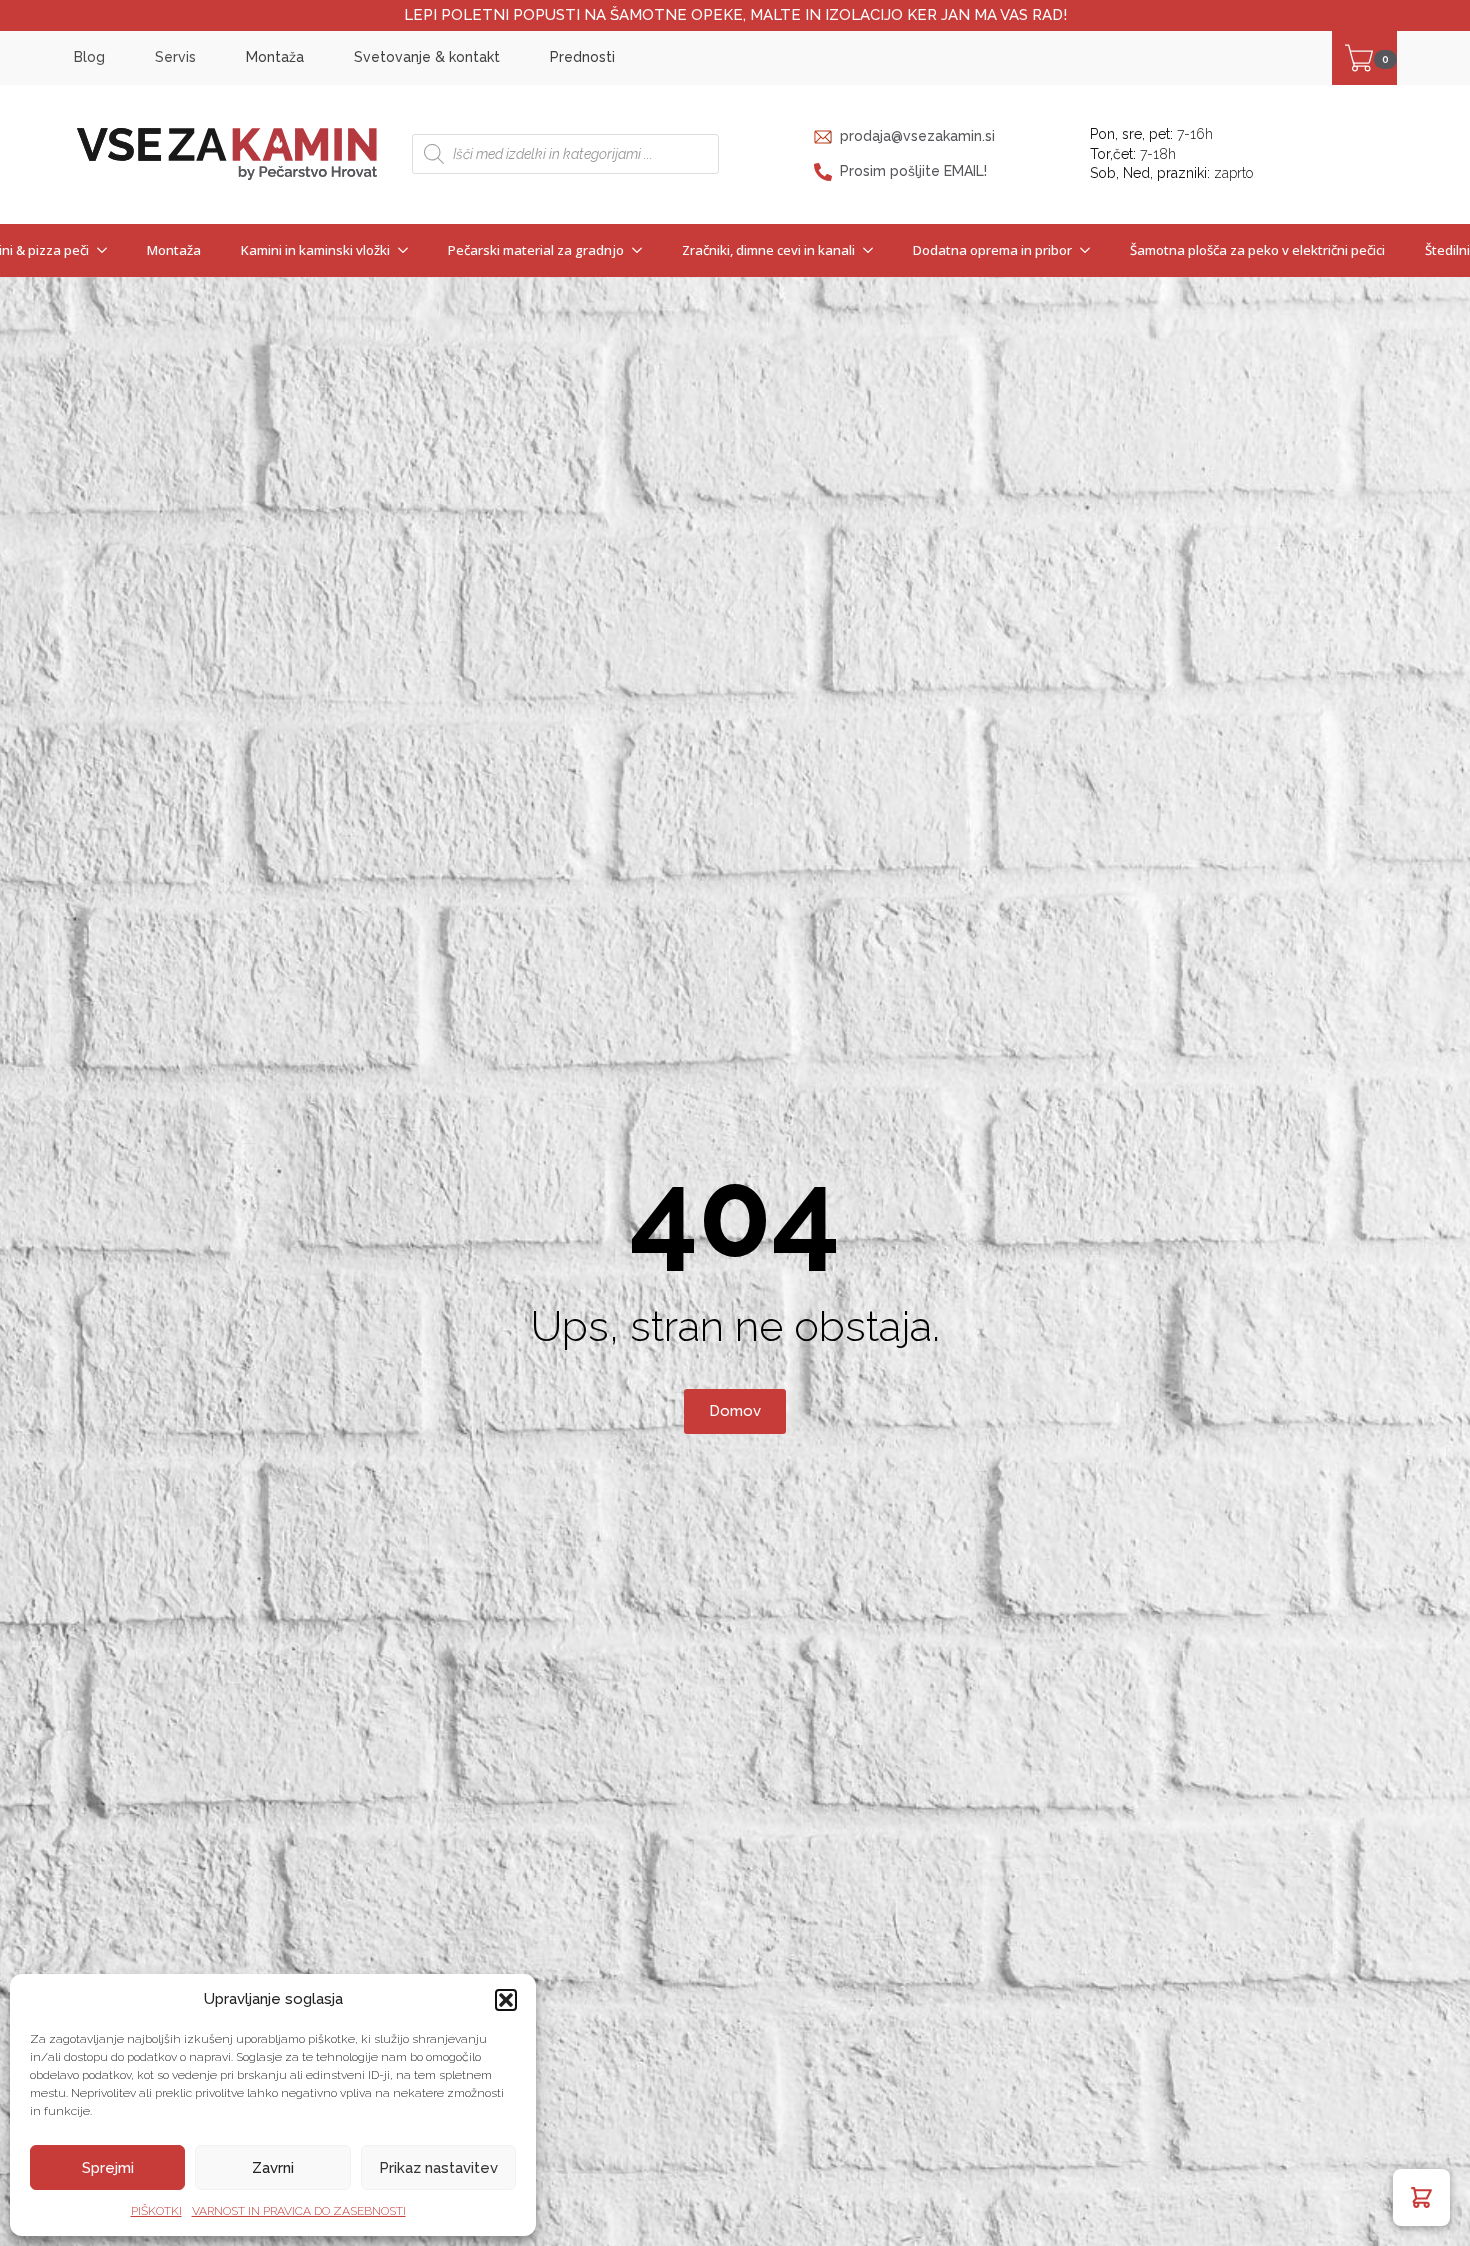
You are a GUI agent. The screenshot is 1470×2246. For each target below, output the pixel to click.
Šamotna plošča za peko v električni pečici (1257, 250)
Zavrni (273, 2168)
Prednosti (582, 57)
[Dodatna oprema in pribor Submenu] (1091, 250)
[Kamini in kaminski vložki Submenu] (409, 250)
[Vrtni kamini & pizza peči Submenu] (108, 250)
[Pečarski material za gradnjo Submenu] (643, 250)
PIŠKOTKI (156, 2211)
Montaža (275, 57)
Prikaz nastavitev (438, 2168)
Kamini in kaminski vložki (315, 250)
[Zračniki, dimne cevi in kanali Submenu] (874, 250)
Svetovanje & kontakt (427, 57)
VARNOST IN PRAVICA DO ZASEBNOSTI (299, 2211)
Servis (175, 57)
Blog (89, 57)
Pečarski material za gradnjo (536, 250)
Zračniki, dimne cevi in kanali (768, 250)
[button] (506, 2000)
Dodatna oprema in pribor (992, 250)
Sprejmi (108, 2168)
